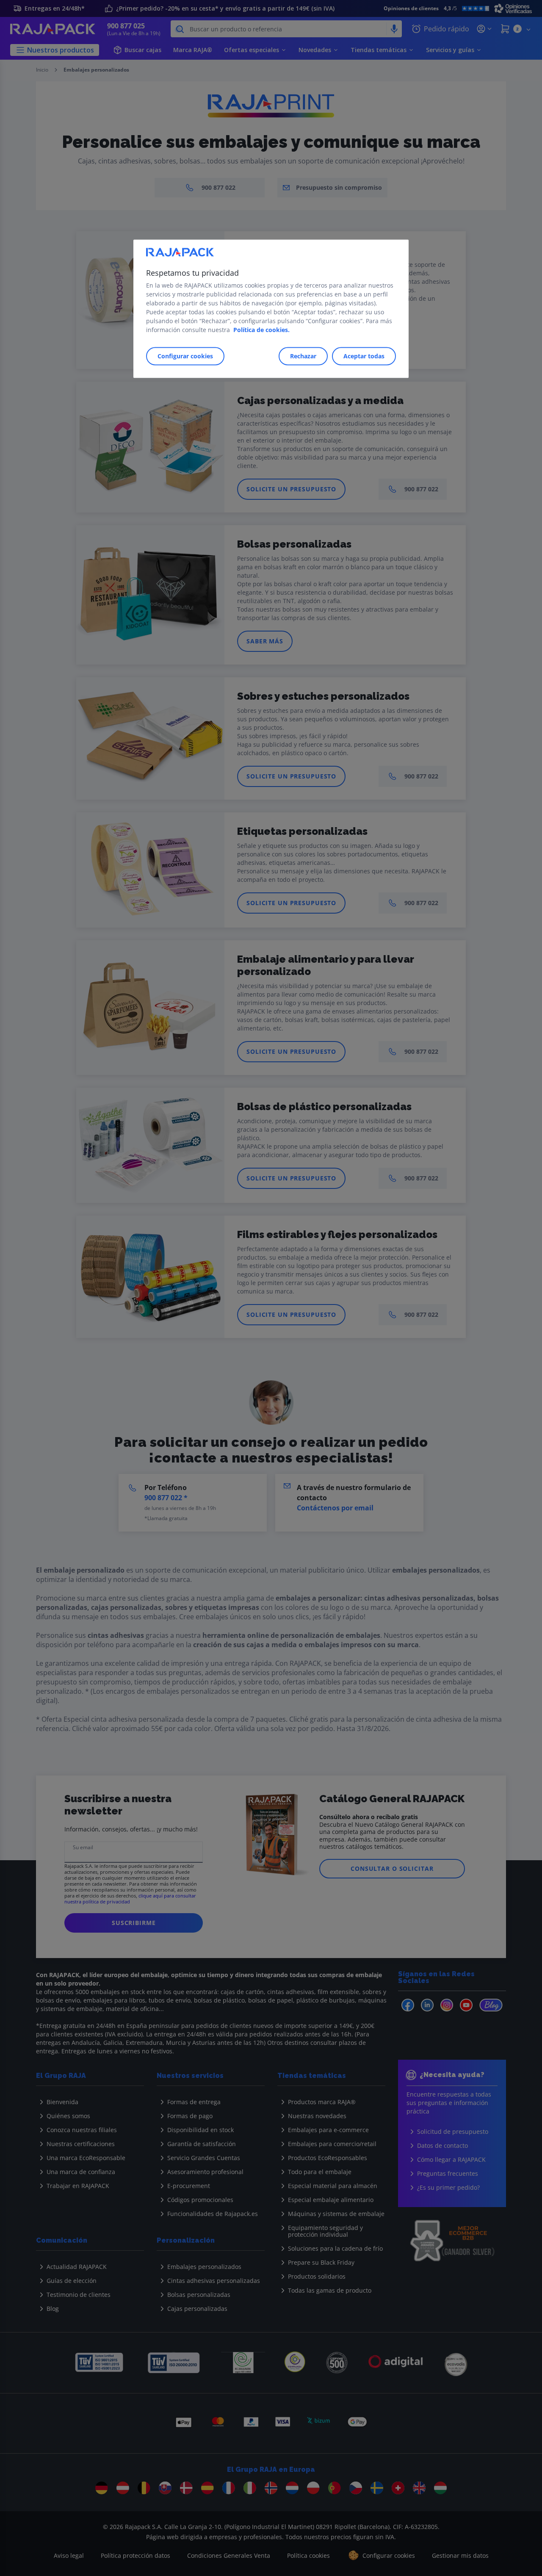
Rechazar (303, 356)
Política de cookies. (261, 330)
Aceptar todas (364, 356)
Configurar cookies (185, 356)
